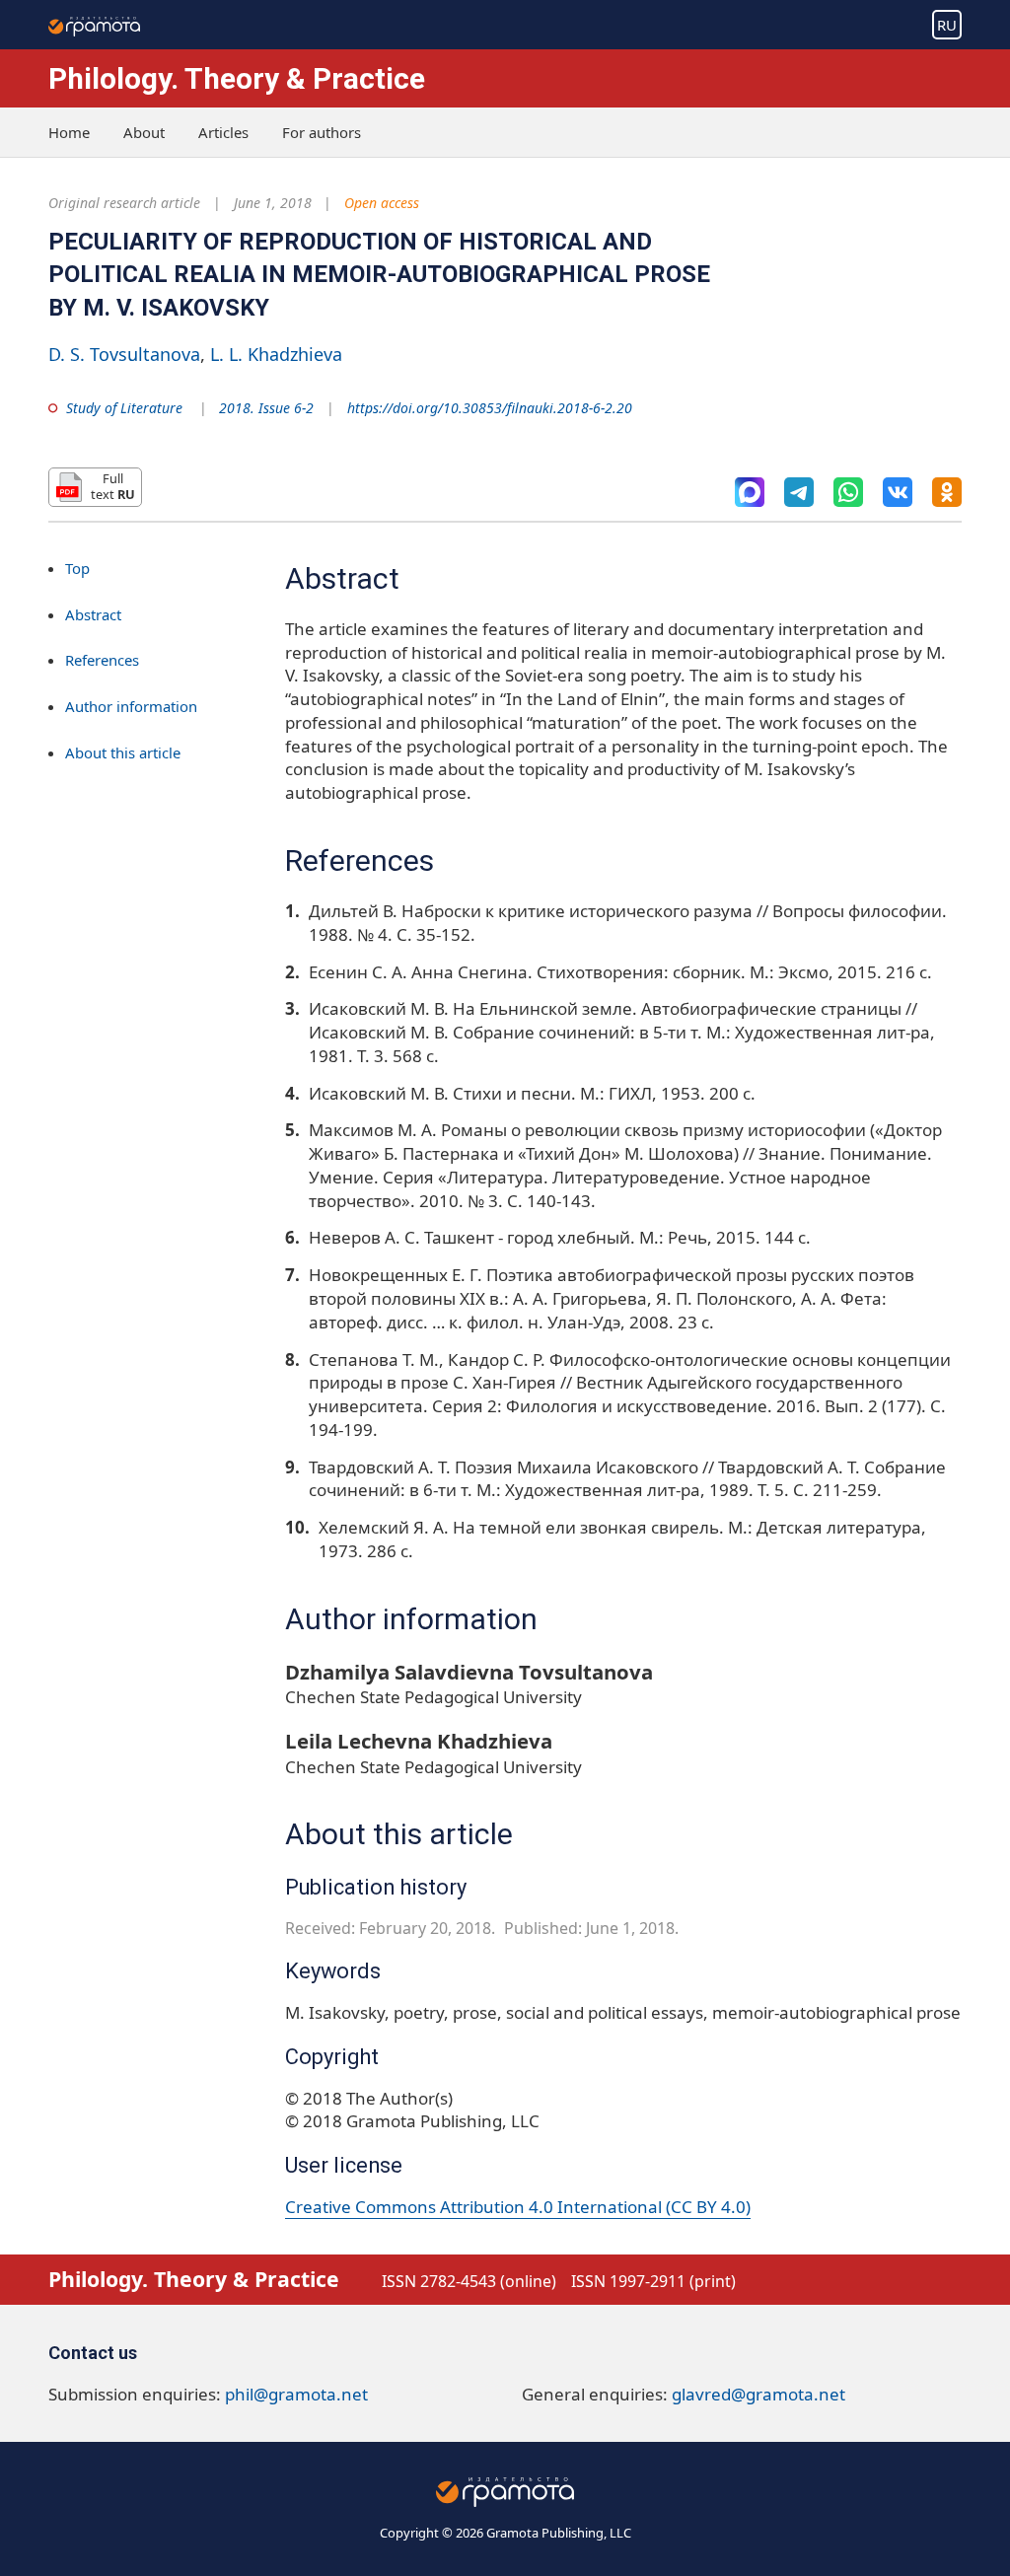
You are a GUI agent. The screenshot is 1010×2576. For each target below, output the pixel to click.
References (102, 660)
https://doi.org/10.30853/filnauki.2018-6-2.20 (490, 408)
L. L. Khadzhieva (276, 354)
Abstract (93, 614)
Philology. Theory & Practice (237, 78)
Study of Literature (124, 408)
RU (947, 25)
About (144, 132)
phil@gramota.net (296, 2394)
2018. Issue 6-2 (266, 408)
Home (69, 132)
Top (77, 568)
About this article (123, 752)
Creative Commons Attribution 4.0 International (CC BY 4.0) (518, 2207)
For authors (322, 132)
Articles (223, 132)
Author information (131, 706)
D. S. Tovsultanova (124, 354)
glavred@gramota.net (758, 2394)
